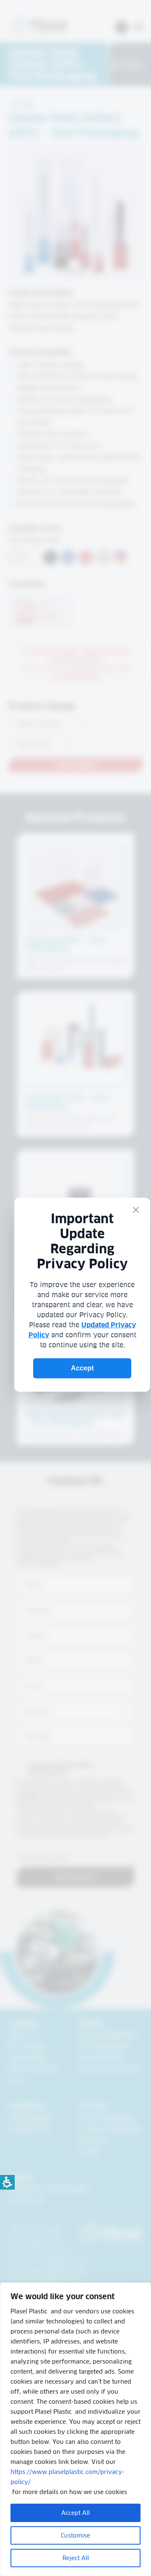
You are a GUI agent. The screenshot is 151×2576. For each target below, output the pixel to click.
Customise (75, 2535)
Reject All (76, 2558)
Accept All (75, 2513)
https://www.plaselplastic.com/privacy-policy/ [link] (68, 2477)
